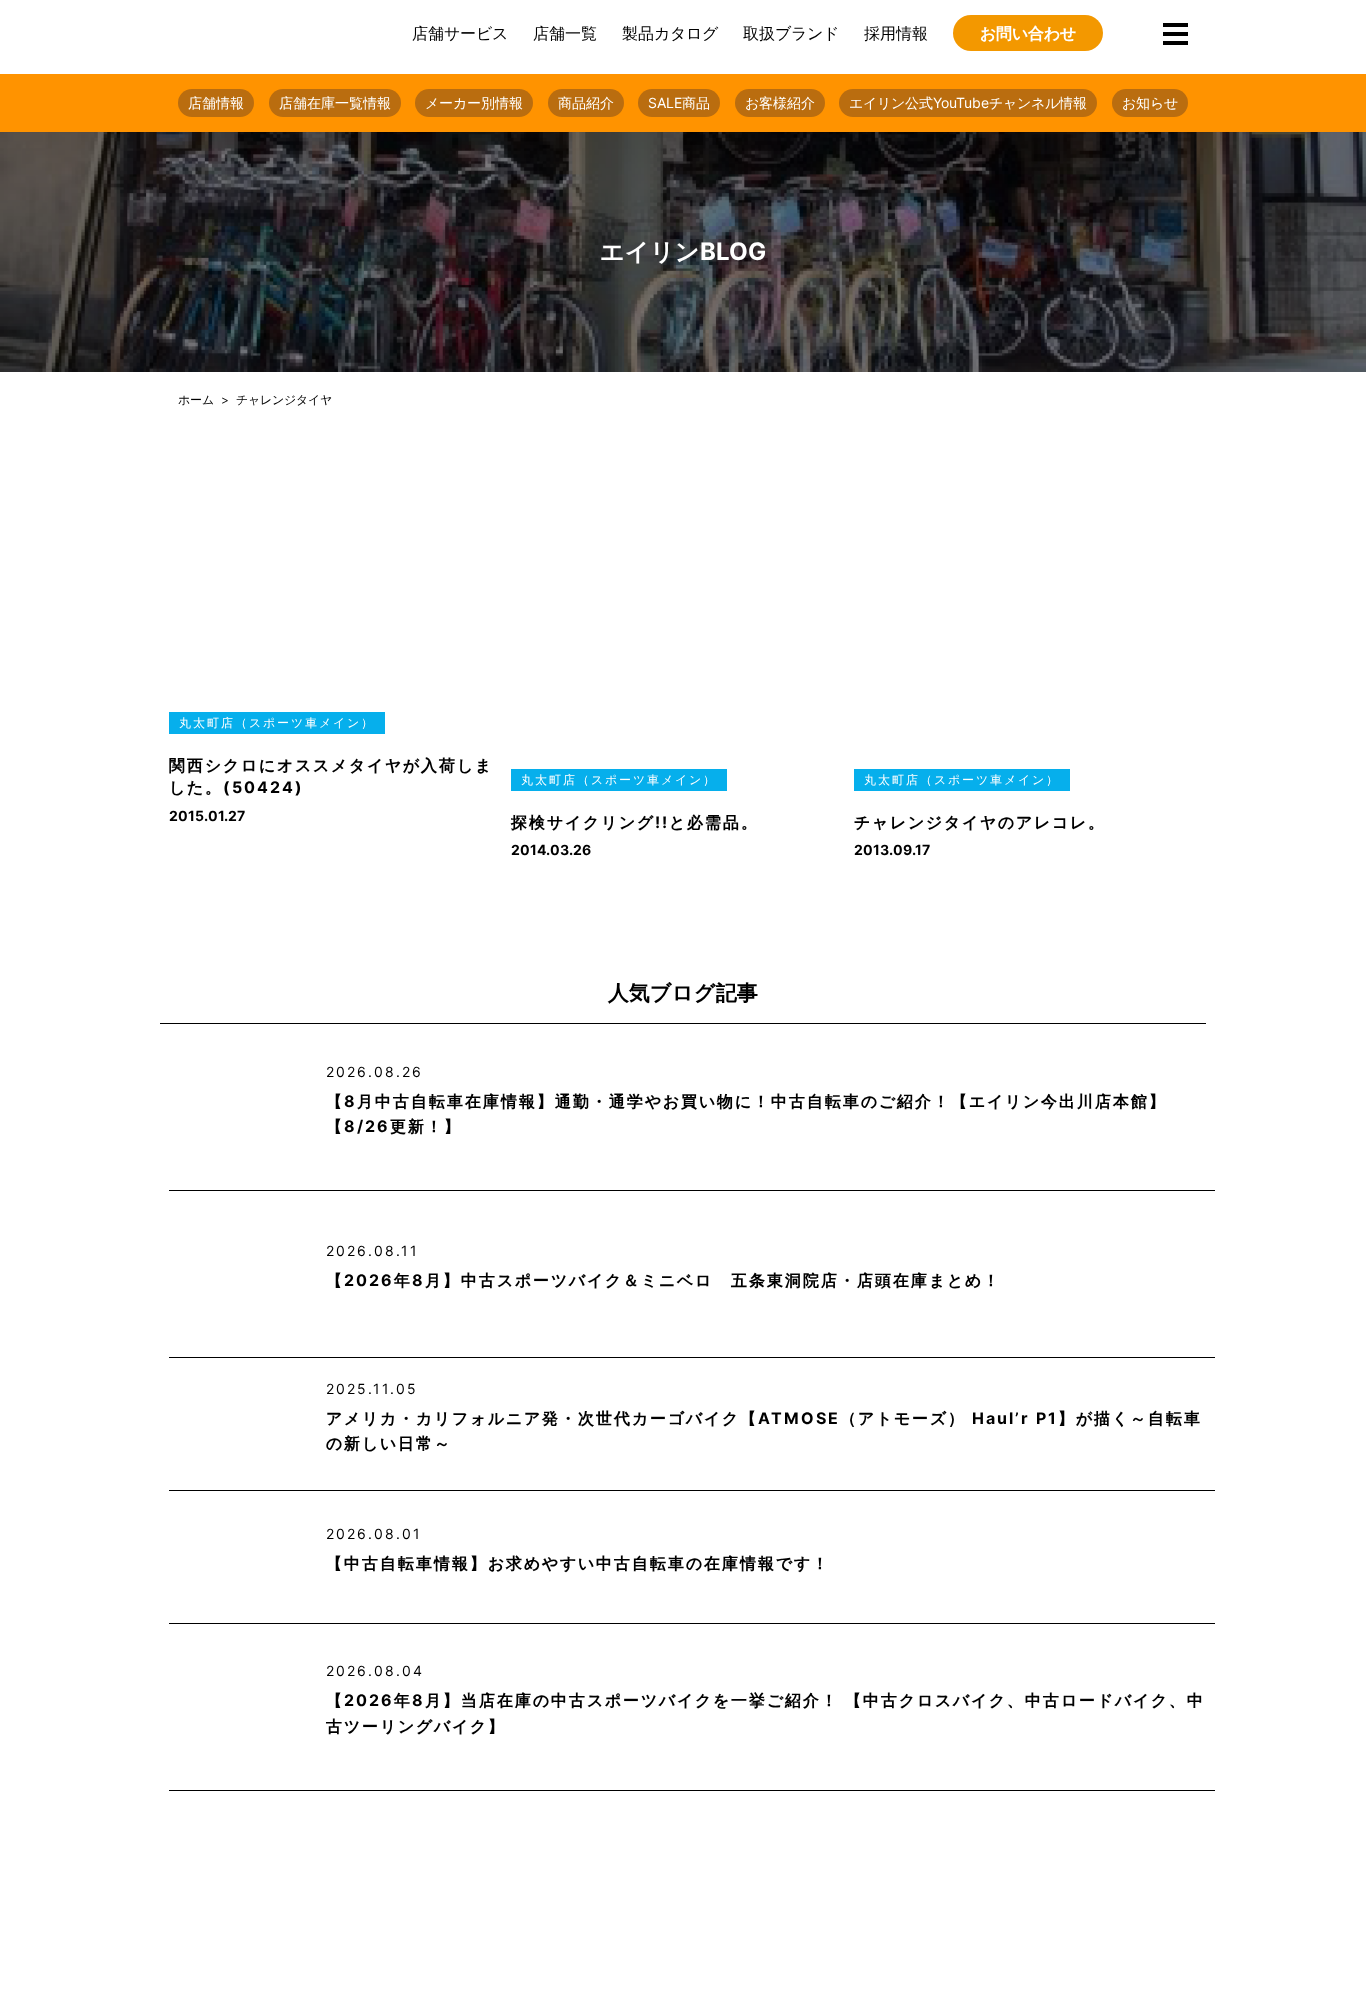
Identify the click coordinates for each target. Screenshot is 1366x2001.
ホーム (196, 399)
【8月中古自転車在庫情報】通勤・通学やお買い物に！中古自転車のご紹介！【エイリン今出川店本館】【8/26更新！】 (746, 1114)
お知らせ (1150, 102)
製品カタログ (670, 33)
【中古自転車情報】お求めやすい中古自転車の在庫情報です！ (578, 1563)
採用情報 (896, 33)
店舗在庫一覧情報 (335, 102)
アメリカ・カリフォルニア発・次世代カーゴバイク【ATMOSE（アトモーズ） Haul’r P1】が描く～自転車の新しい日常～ (764, 1431)
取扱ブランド (791, 33)
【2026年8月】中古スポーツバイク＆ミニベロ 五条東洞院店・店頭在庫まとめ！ (663, 1280)
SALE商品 (679, 102)
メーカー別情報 (474, 102)
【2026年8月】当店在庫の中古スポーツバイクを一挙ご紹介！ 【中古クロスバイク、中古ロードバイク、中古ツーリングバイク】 (765, 1713)
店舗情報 (216, 102)
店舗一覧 (565, 33)
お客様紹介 (780, 102)
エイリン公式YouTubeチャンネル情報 (968, 102)
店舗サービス (460, 33)
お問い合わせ (1028, 33)
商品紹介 (586, 102)
